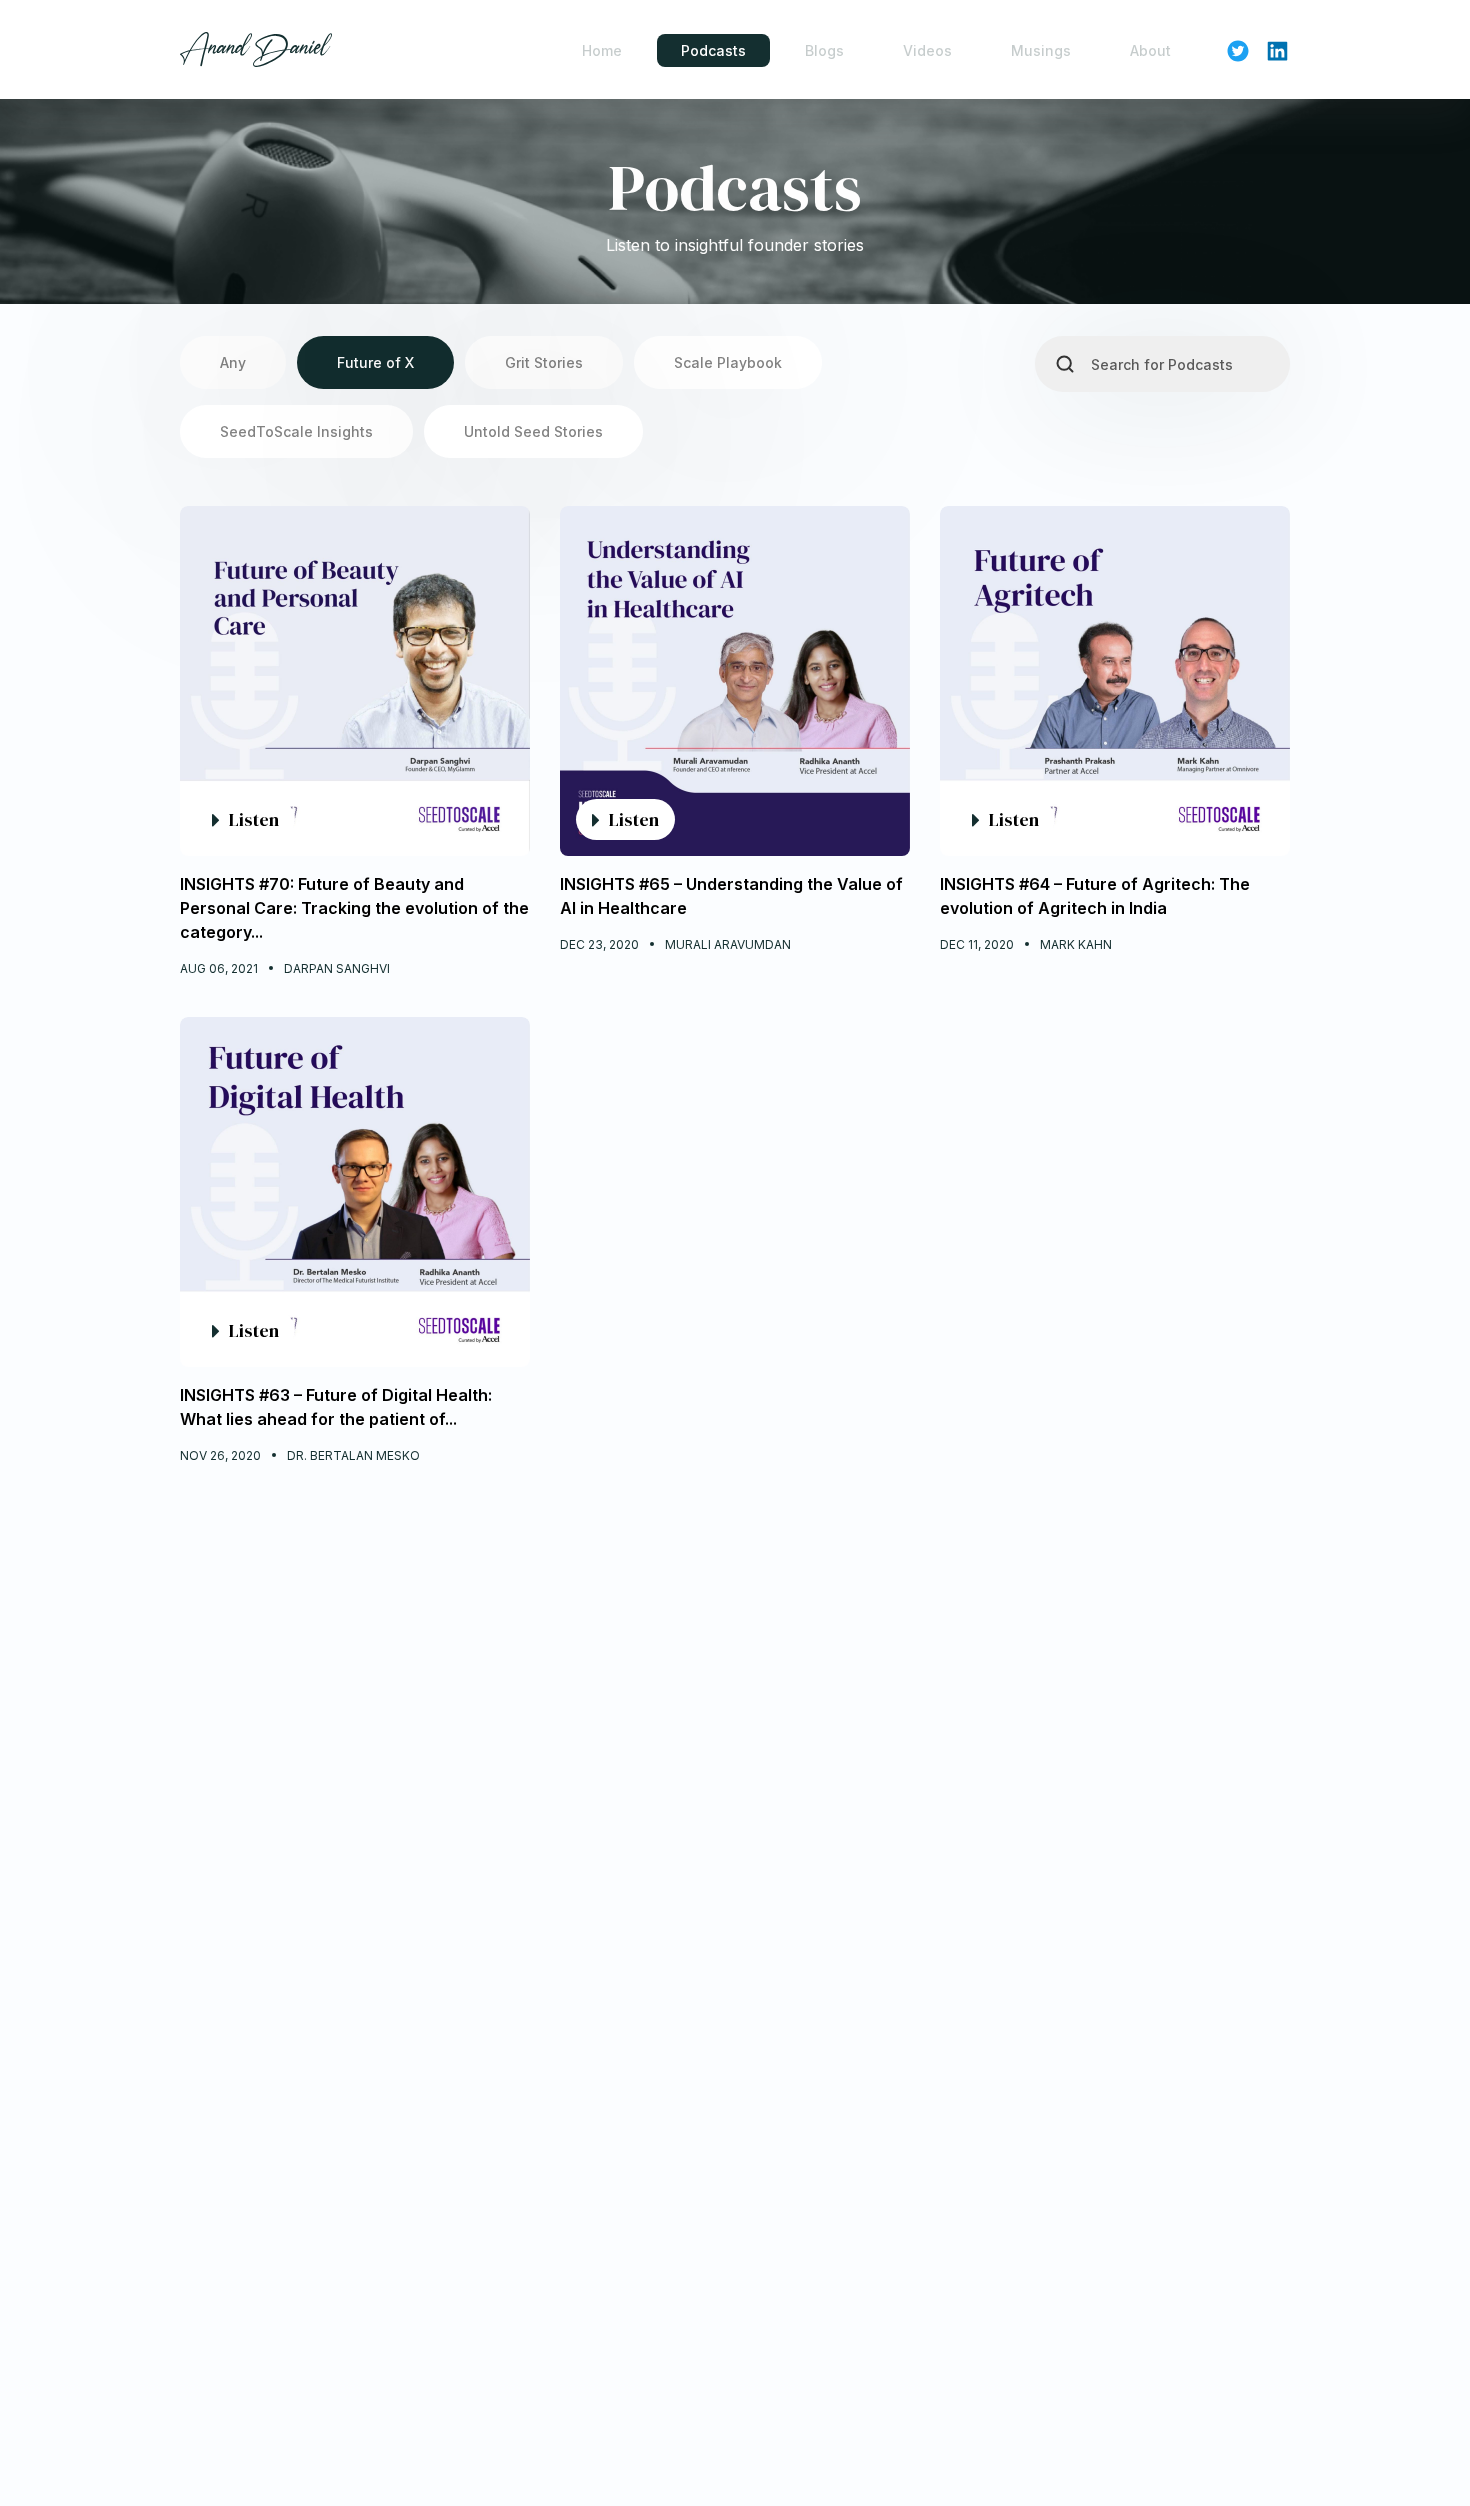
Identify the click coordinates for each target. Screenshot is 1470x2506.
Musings (1041, 50)
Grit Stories (544, 362)
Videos (927, 50)
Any (233, 362)
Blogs (824, 50)
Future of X (375, 362)
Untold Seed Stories (533, 431)
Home (602, 50)
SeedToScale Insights (296, 431)
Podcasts (713, 50)
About (1150, 50)
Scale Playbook (728, 362)
